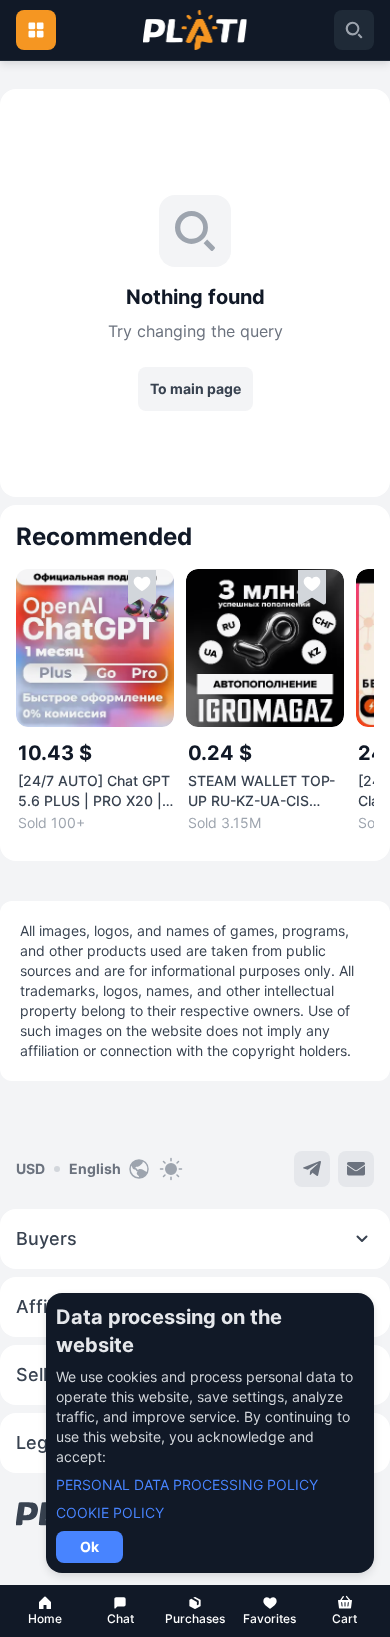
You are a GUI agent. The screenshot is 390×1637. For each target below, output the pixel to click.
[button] (45, 1611)
